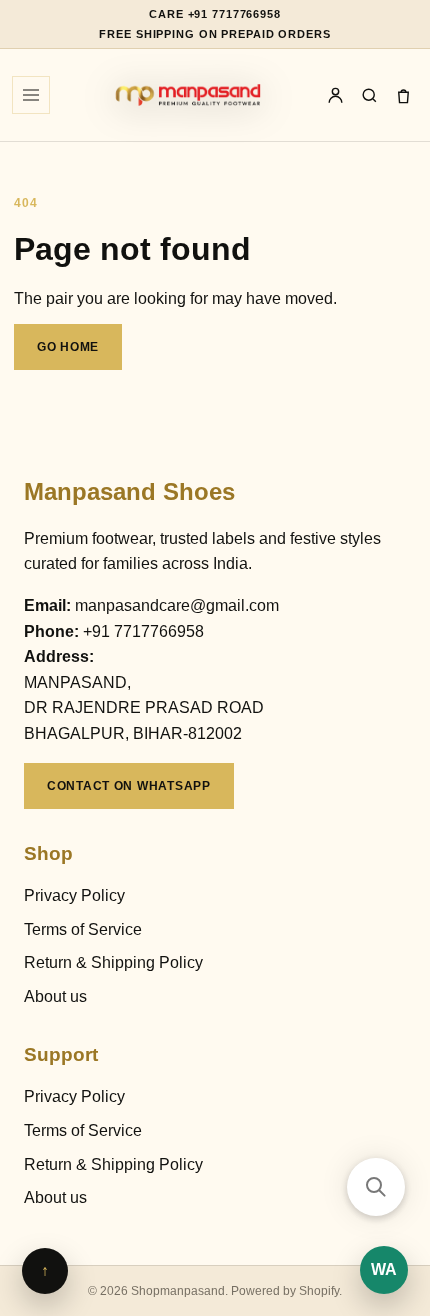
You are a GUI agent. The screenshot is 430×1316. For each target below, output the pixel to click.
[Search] (369, 95)
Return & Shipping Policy (113, 962)
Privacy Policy (74, 895)
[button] (376, 1187)
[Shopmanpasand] (188, 95)
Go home (68, 347)
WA (384, 1269)
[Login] (335, 95)
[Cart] (403, 95)
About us (55, 996)
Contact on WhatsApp (129, 786)
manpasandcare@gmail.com (177, 605)
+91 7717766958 (143, 631)
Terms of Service (83, 929)
